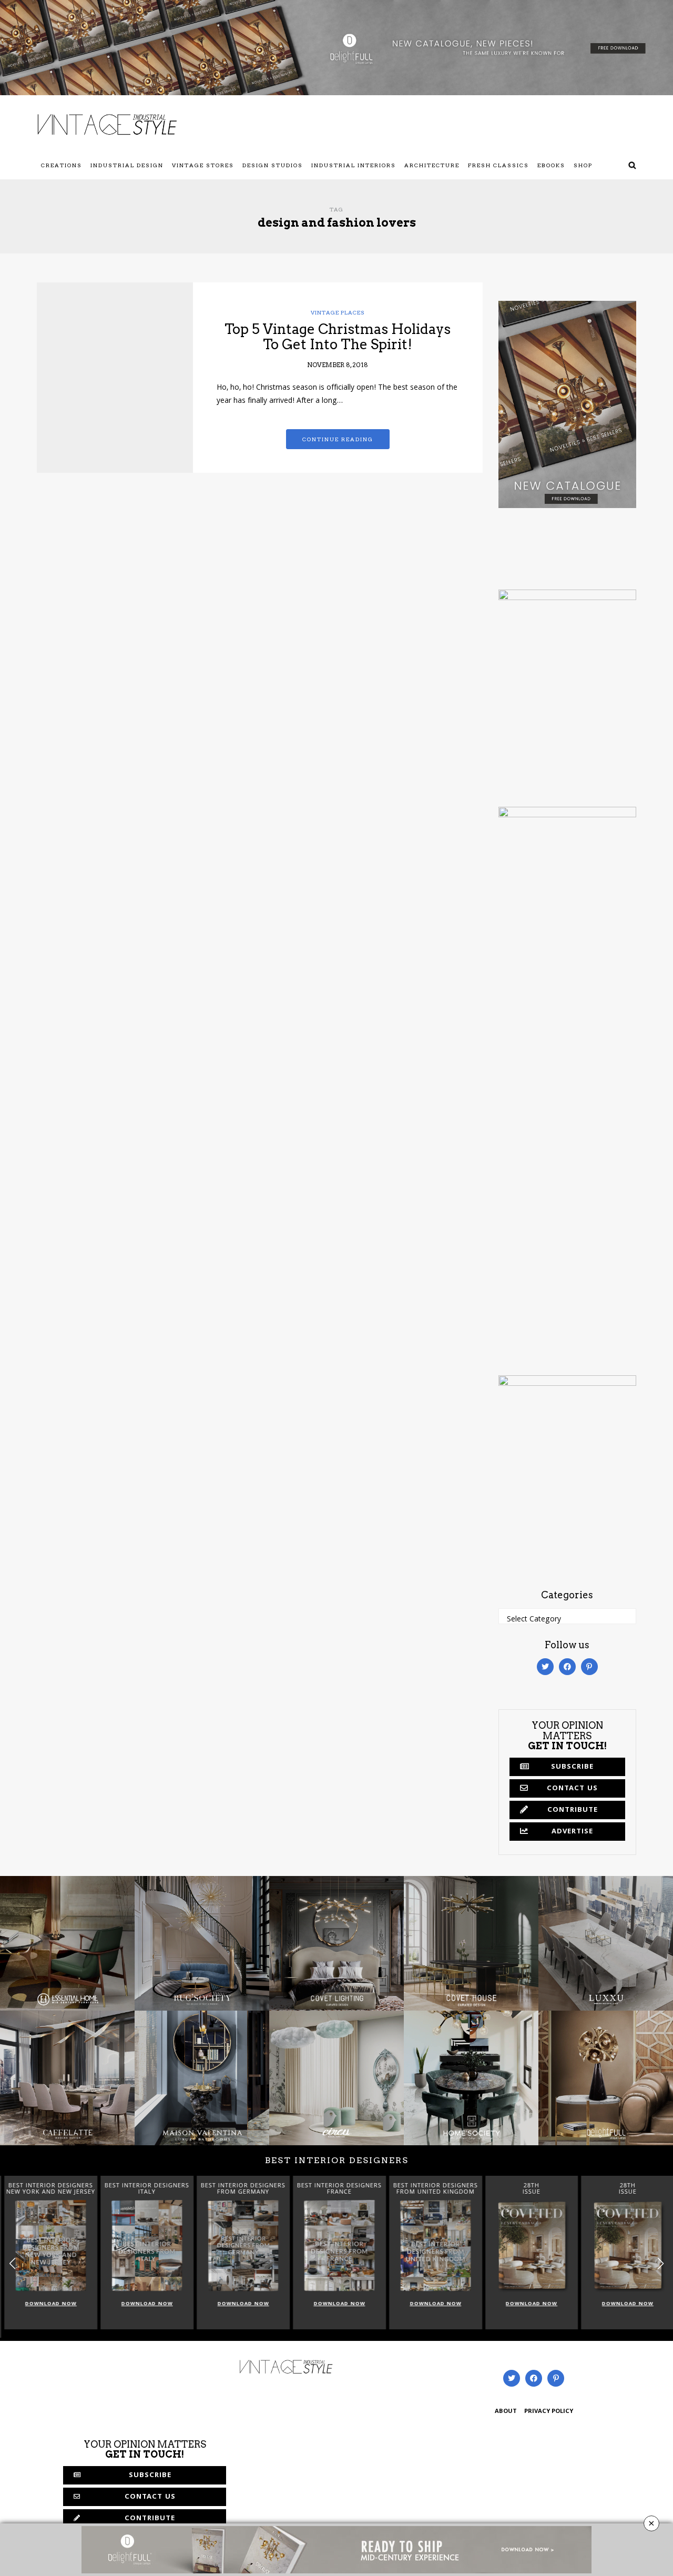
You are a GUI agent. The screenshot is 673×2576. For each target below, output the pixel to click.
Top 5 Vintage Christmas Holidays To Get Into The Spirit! (338, 337)
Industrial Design (127, 165)
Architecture (432, 165)
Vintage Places (338, 312)
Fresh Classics (498, 165)
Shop (583, 165)
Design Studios (273, 165)
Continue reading (338, 439)
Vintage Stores (203, 165)
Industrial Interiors (354, 165)
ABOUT (506, 2412)
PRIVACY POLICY (549, 2412)
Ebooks (551, 165)
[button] (661, 2264)
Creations (62, 165)
